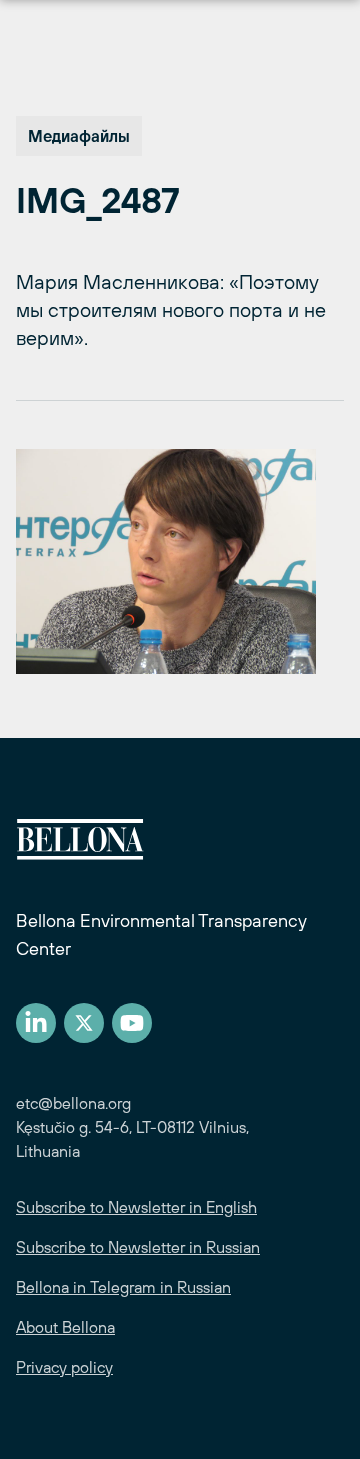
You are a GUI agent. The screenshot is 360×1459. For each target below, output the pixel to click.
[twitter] (84, 1023)
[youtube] (132, 1023)
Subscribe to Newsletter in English (136, 1207)
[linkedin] (36, 1023)
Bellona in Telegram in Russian (123, 1287)
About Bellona (65, 1327)
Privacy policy (64, 1367)
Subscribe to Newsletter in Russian (138, 1247)
